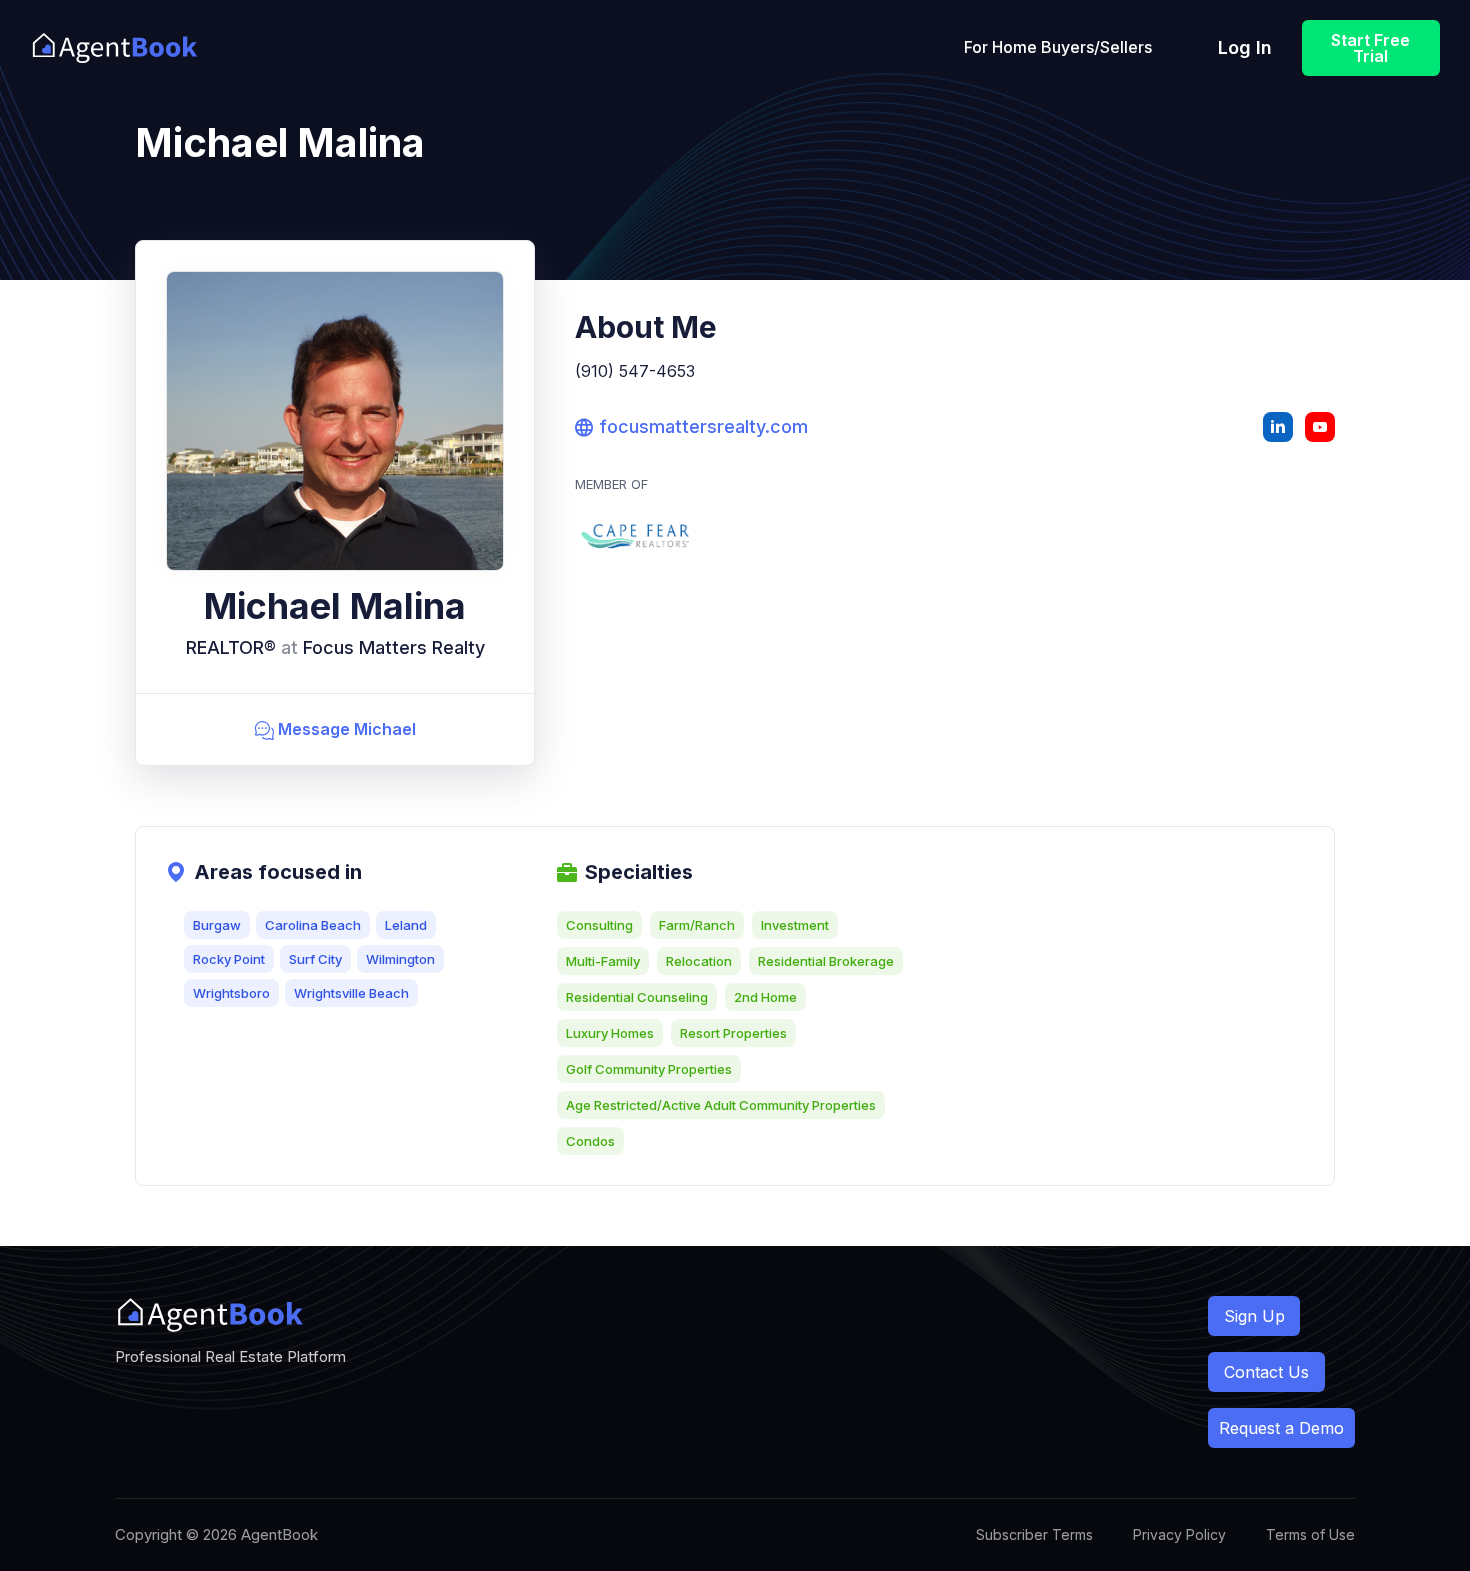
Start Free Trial (1370, 48)
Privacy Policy (1179, 1534)
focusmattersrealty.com (691, 426)
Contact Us (1266, 1372)
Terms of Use (1310, 1534)
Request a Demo (1281, 1428)
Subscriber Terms (1034, 1534)
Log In (1245, 47)
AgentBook (279, 1534)
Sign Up (1254, 1316)
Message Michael (335, 729)
